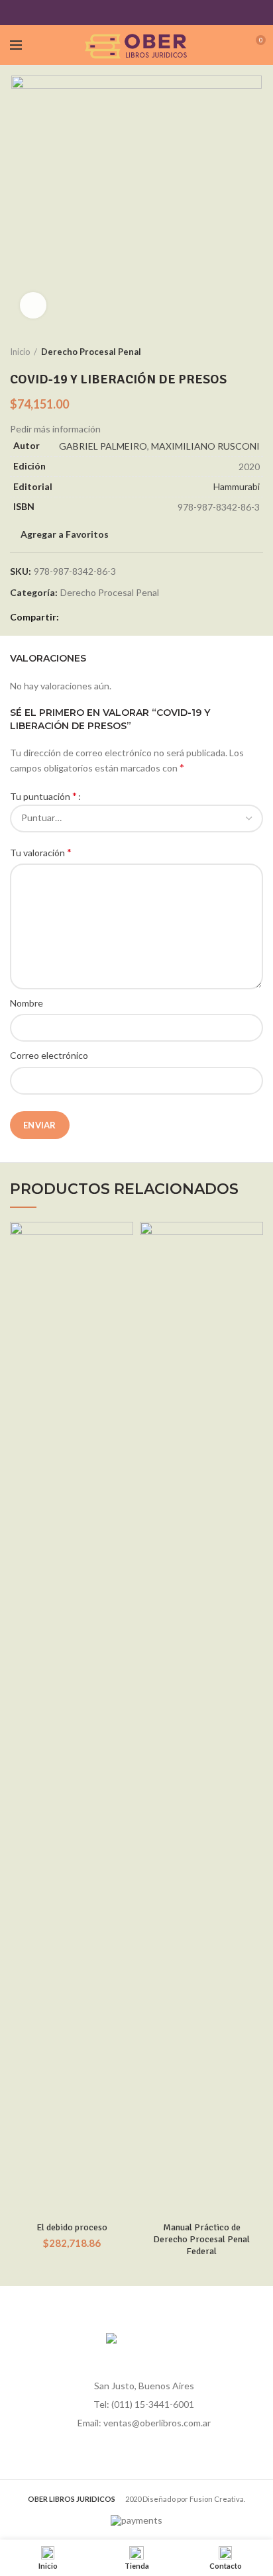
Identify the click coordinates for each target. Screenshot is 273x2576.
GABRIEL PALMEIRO (103, 446)
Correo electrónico (49, 1055)
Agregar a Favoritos (65, 534)
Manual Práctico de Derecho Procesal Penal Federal (201, 2239)
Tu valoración (41, 852)
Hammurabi (237, 486)
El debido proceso (72, 2227)
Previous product (230, 352)
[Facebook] (104, 13)
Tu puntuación (43, 796)
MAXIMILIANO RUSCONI (205, 446)
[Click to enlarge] (33, 305)
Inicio (20, 352)
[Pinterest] (137, 13)
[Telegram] (170, 13)
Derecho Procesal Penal (91, 352)
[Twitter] (120, 13)
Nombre (27, 1003)
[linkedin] (153, 13)
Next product (256, 352)
